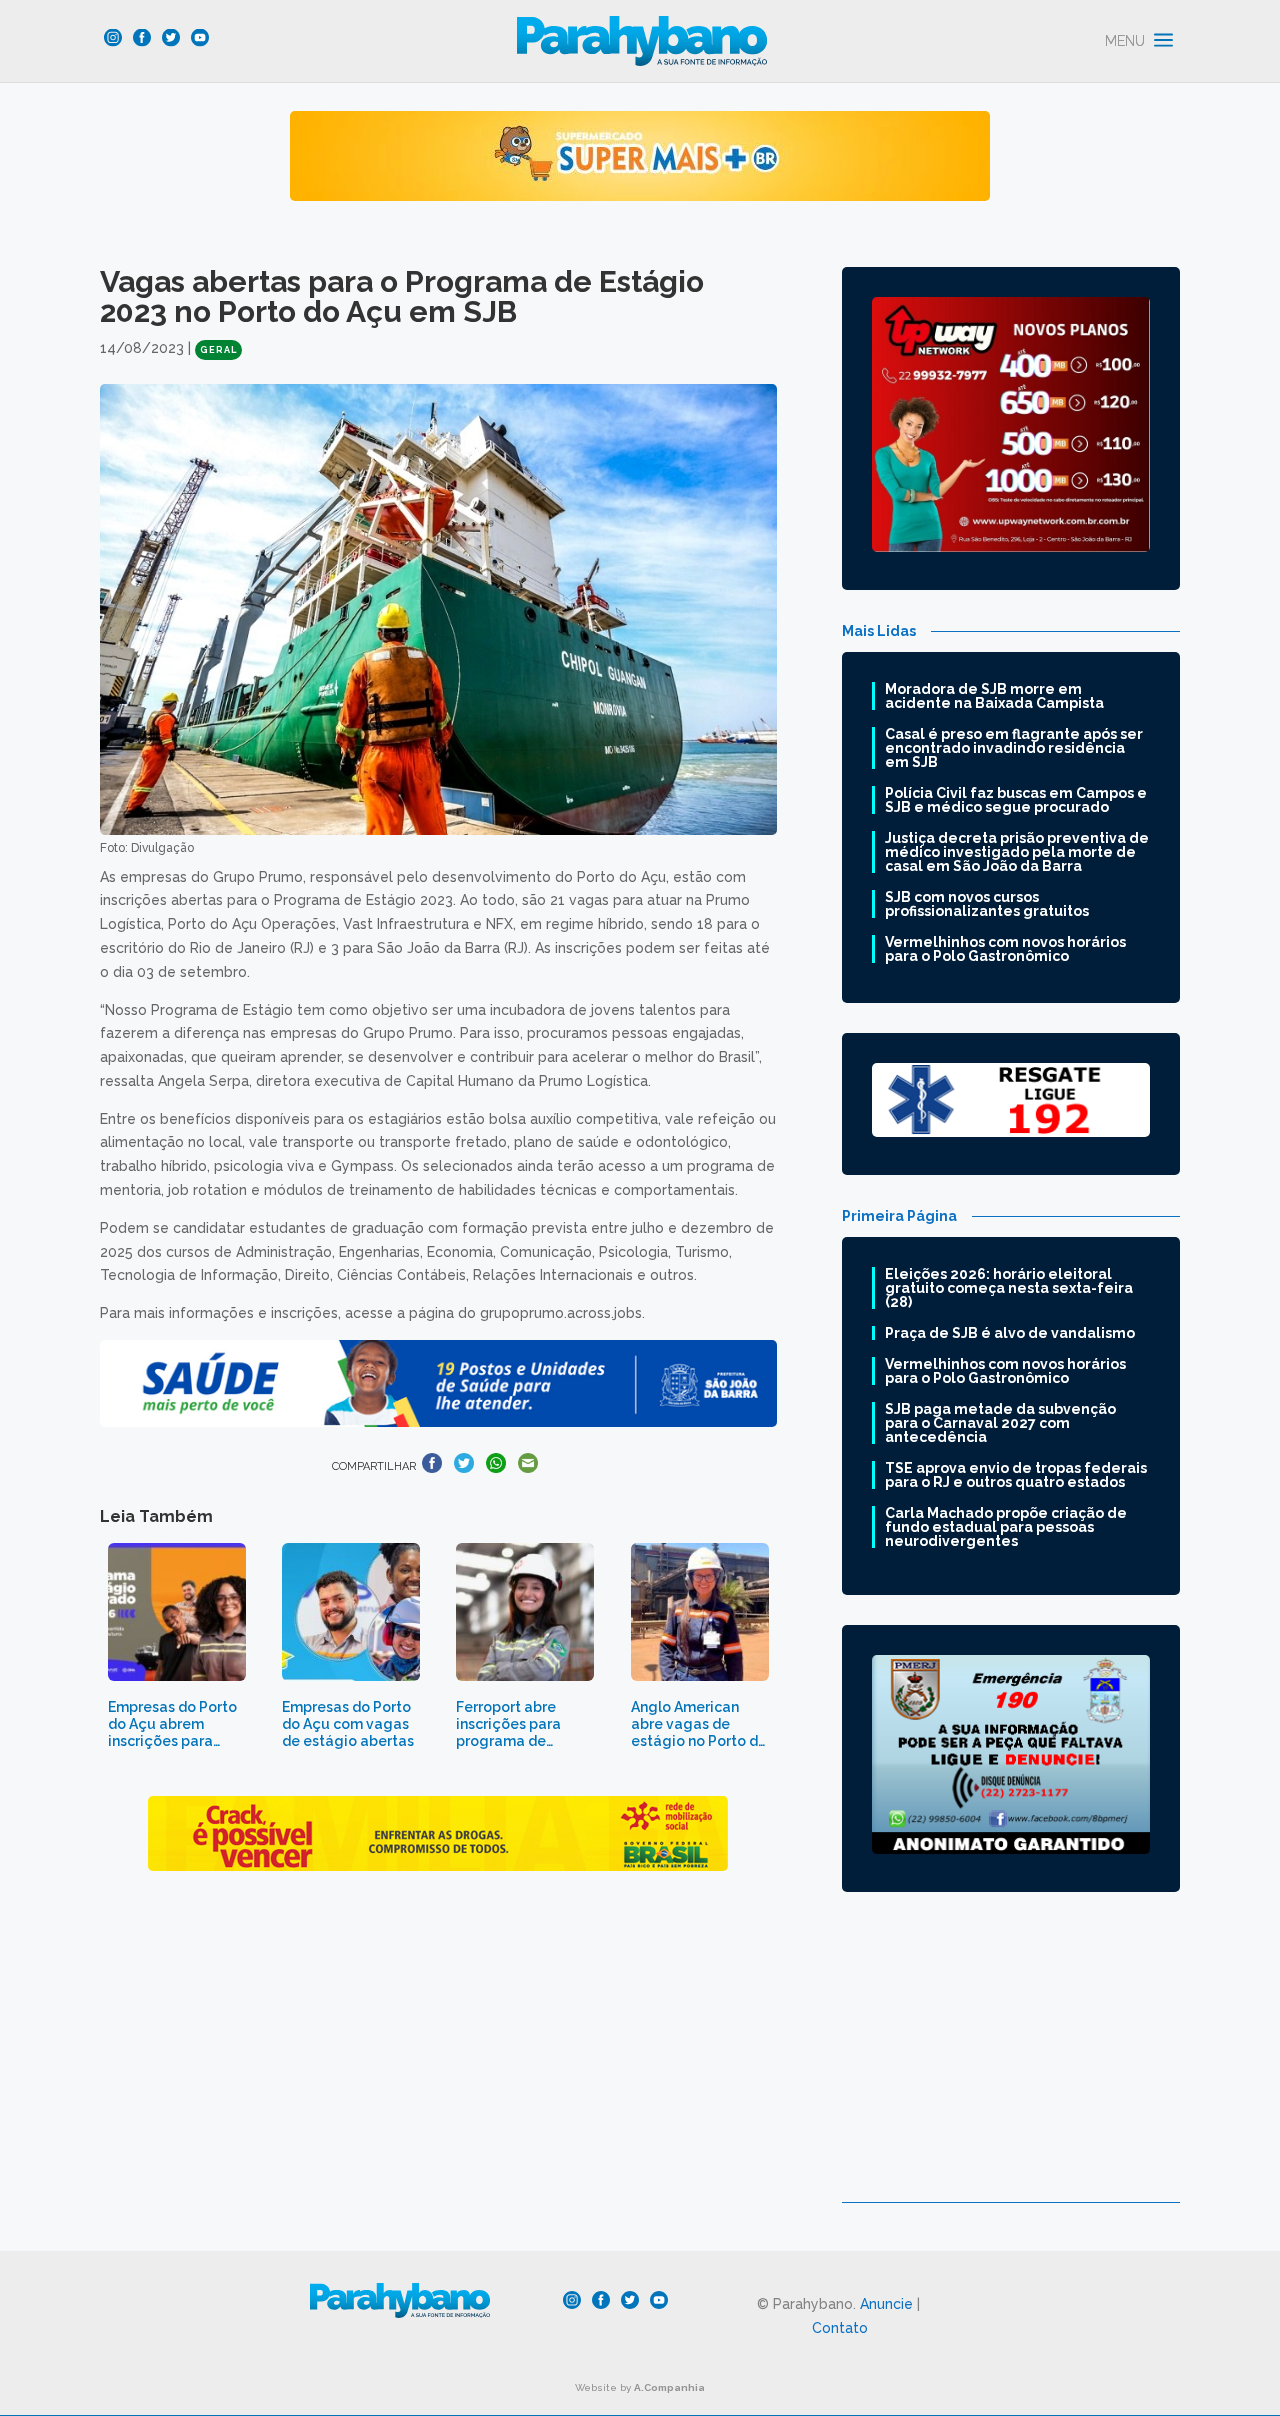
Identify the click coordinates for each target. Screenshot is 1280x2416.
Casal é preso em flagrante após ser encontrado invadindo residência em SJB (1014, 748)
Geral (218, 350)
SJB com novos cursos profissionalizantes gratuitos (987, 904)
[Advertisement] (1011, 2062)
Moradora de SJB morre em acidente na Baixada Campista (994, 696)
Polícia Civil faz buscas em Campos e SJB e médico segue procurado (1016, 800)
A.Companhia (669, 2387)
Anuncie (886, 2304)
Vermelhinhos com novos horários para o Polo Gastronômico (1005, 949)
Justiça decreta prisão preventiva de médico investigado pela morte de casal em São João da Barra (1017, 852)
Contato (840, 2328)
